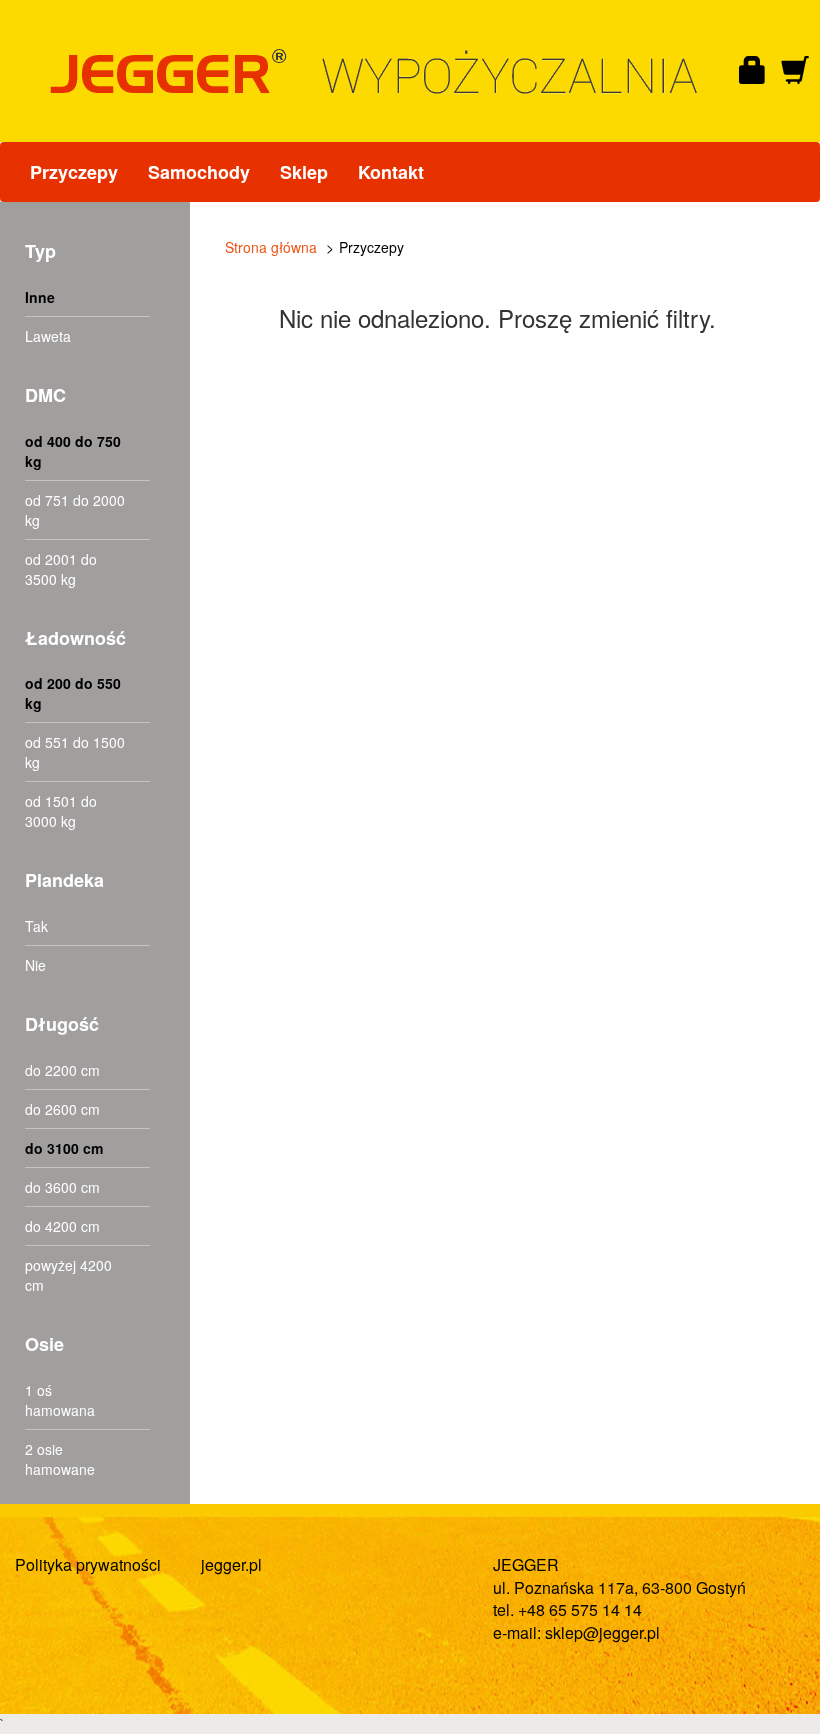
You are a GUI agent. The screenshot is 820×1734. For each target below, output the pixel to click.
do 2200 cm (62, 1070)
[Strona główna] (389, 71)
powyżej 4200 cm (68, 1275)
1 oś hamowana (60, 1400)
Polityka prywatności (88, 1564)
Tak (36, 926)
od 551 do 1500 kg (75, 752)
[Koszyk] (795, 71)
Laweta (48, 336)
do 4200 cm (62, 1226)
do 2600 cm (62, 1109)
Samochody (199, 172)
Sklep (304, 172)
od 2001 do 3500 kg (61, 569)
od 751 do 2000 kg (75, 510)
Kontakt (391, 172)
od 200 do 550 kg (73, 693)
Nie (35, 965)
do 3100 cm (64, 1148)
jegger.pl (231, 1564)
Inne (40, 297)
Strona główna (271, 247)
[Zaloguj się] (753, 71)
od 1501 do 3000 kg (61, 811)
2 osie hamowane (60, 1459)
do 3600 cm (62, 1187)
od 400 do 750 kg (73, 451)
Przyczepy (74, 172)
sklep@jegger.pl (602, 1632)
